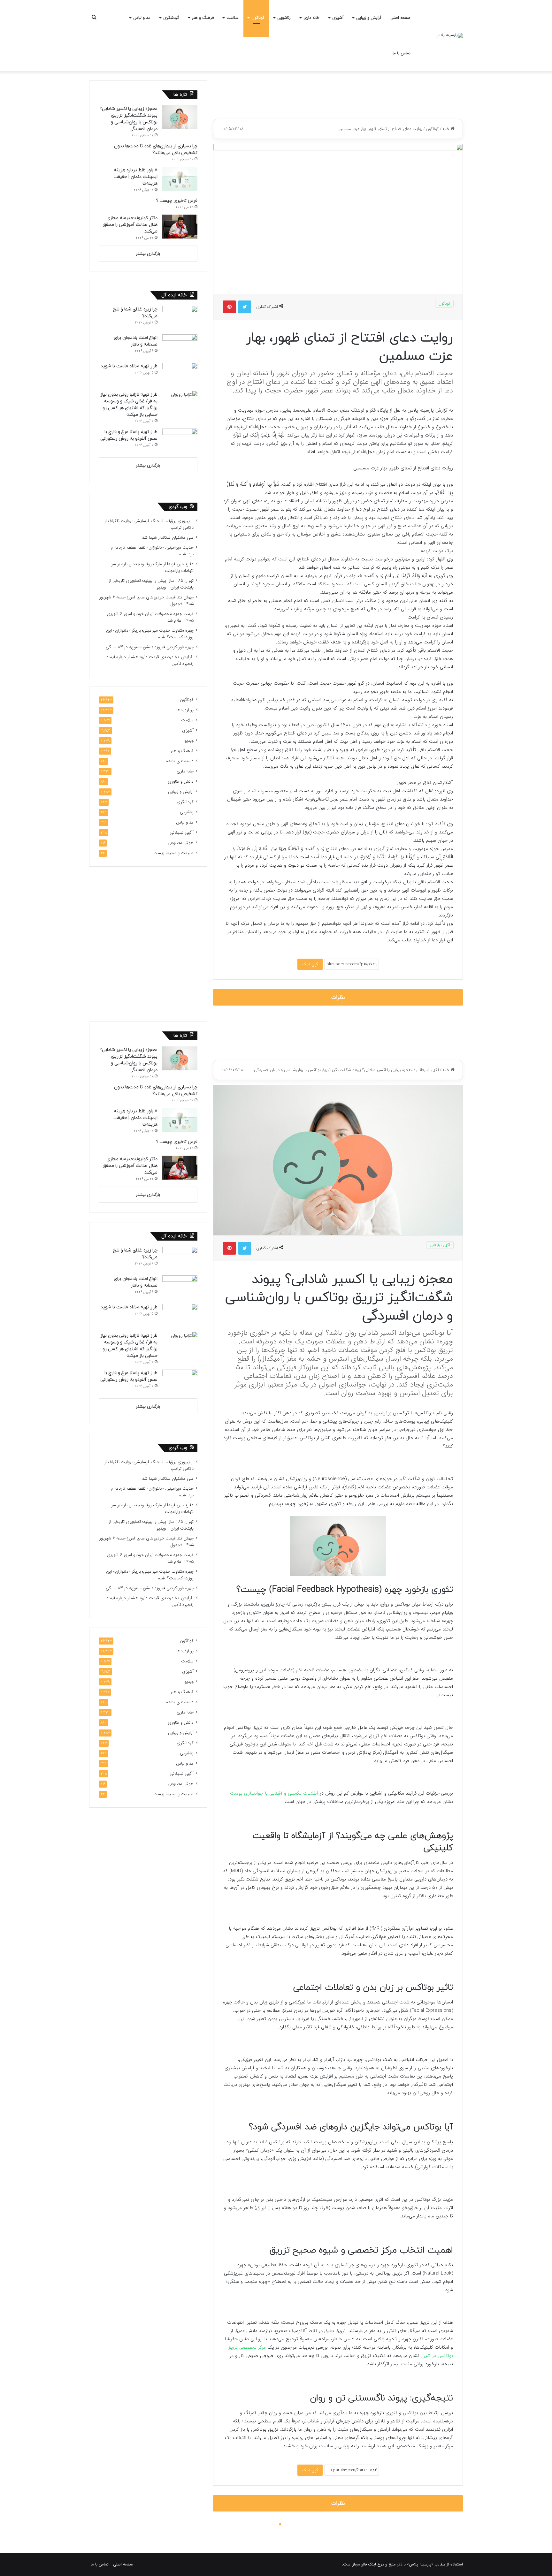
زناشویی (284, 18)
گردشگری (171, 18)
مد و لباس (142, 18)
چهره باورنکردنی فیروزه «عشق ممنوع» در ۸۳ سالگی (150, 647)
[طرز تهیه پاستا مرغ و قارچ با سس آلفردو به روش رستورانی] (180, 441)
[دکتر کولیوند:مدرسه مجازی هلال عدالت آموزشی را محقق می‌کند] (180, 227)
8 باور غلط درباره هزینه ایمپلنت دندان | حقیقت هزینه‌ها (135, 177)
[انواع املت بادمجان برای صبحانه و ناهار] (180, 346)
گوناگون (258, 18)
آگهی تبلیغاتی (182, 833)
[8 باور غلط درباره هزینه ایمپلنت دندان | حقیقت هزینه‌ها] (180, 179)
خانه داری (311, 18)
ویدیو (189, 741)
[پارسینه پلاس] (449, 35)
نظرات (338, 997)
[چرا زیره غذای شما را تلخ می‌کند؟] (180, 318)
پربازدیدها (185, 710)
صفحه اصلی (400, 18)
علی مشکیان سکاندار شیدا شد (168, 538)
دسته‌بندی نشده (180, 761)
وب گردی (178, 507)
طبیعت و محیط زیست (173, 853)
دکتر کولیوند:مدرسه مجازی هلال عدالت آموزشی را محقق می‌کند (130, 225)
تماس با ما (402, 53)
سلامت (233, 18)
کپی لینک (310, 964)
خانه (447, 129)
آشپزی (338, 18)
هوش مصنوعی (181, 843)
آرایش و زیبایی (369, 18)
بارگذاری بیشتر (148, 254)
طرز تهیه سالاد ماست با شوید (129, 366)
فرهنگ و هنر (203, 18)
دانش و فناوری (181, 782)
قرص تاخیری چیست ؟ (177, 201)
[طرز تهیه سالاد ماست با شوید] (180, 375)
